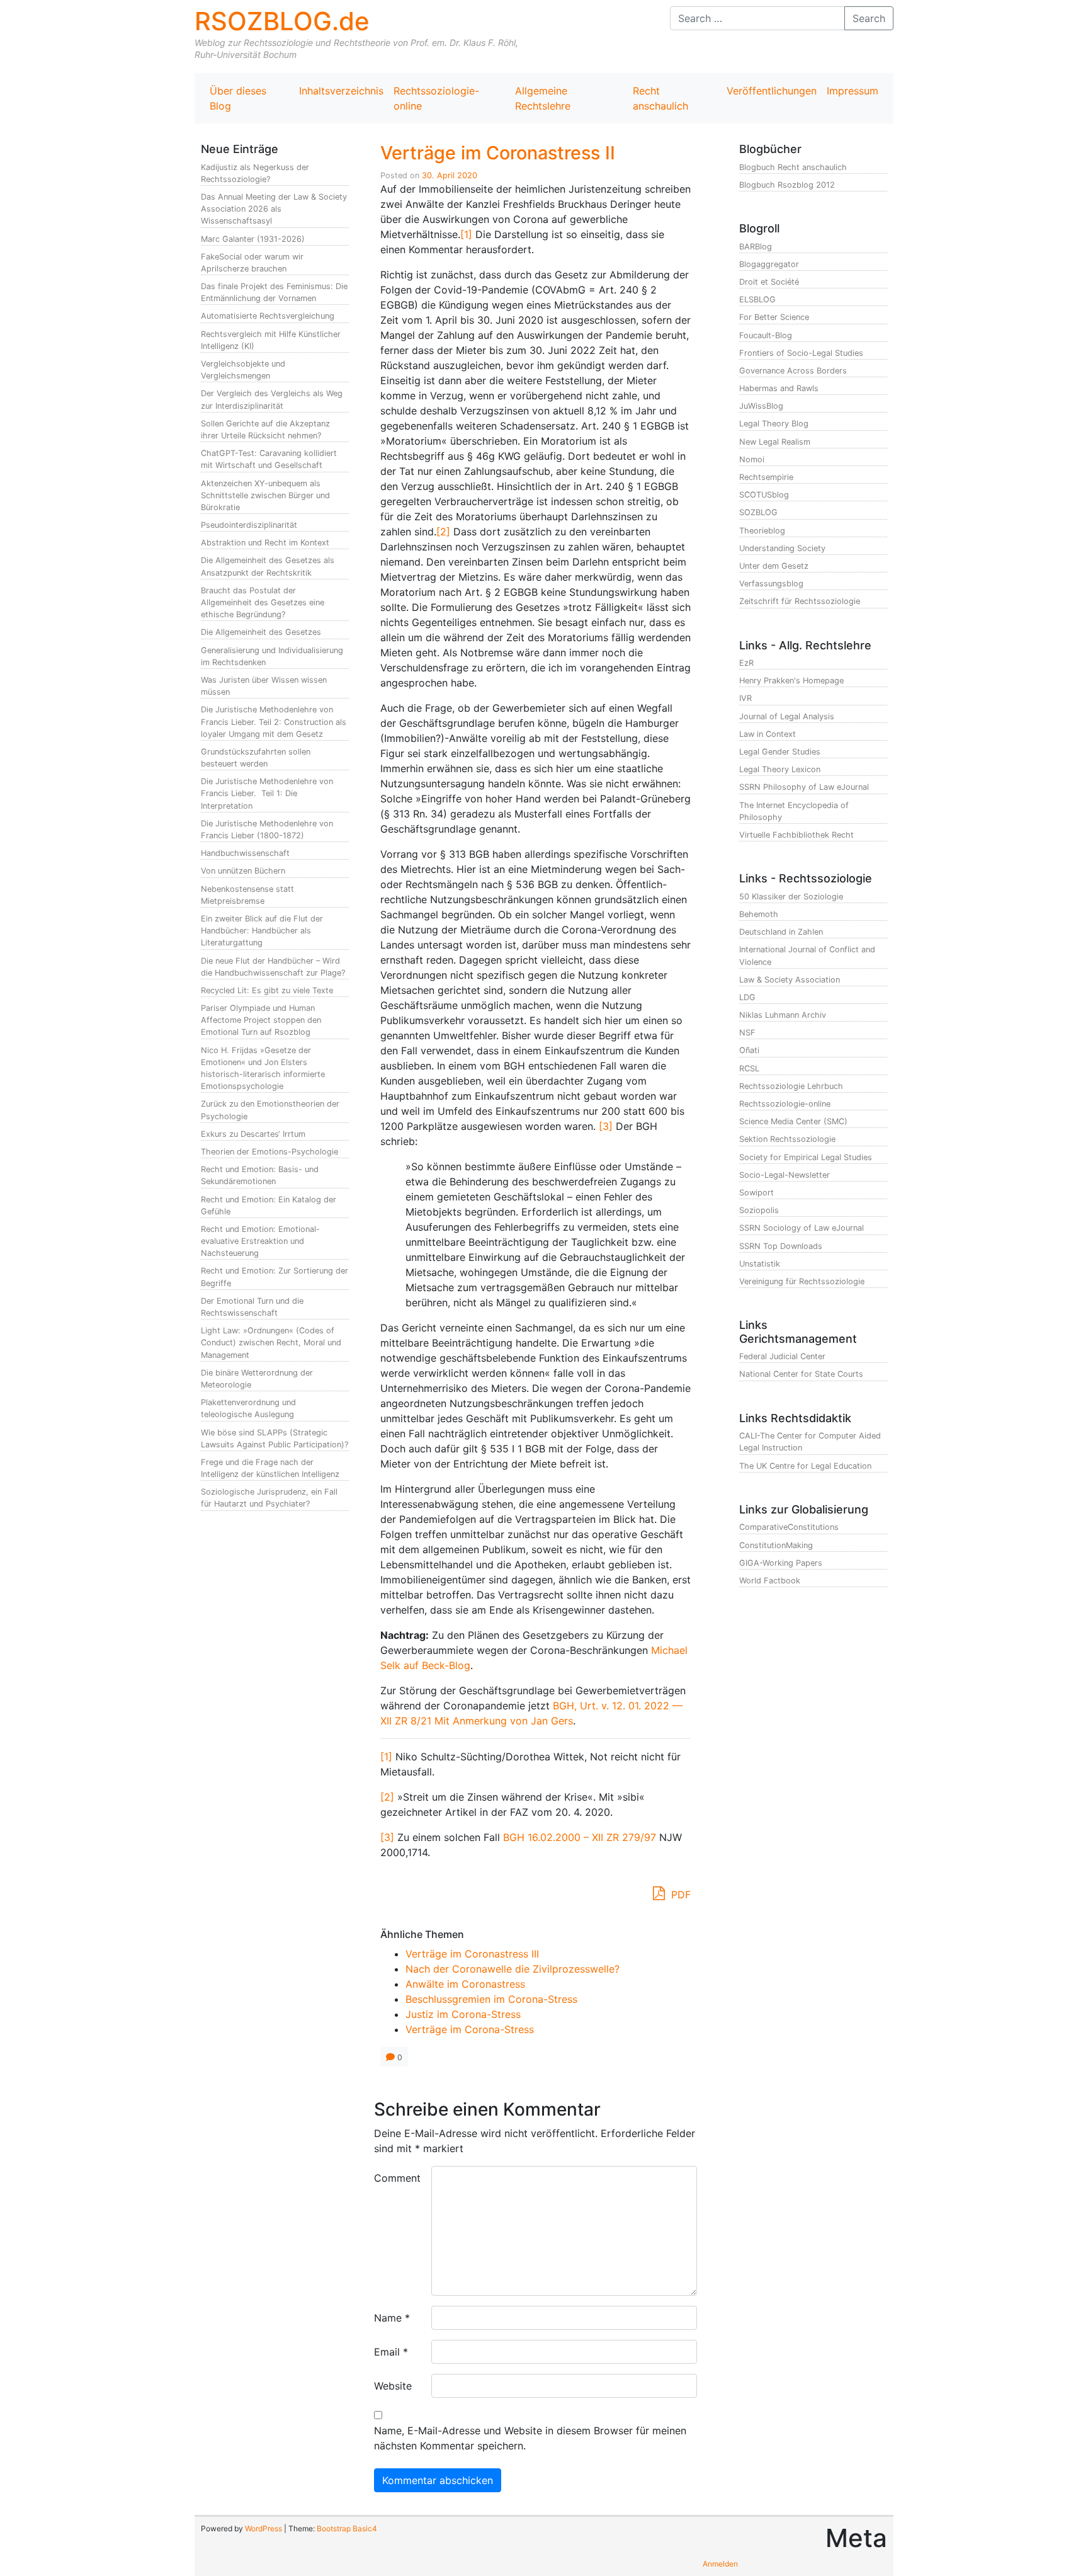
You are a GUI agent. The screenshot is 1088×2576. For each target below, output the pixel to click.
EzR (746, 663)
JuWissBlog (761, 406)
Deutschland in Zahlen (781, 932)
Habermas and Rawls (779, 388)
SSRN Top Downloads (781, 1246)
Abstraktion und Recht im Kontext (265, 543)
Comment (397, 2178)
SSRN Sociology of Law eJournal (802, 1228)
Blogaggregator (769, 264)
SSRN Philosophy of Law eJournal (804, 787)
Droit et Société (769, 282)
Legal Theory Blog (774, 424)
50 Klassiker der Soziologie (791, 897)
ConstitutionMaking (776, 1545)
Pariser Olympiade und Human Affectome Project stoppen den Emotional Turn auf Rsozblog (261, 1020)
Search (869, 18)
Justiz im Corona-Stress (463, 2014)
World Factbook (770, 1581)
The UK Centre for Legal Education (805, 1466)
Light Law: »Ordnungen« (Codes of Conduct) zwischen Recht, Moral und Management (271, 1342)
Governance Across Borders (793, 371)
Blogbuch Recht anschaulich (793, 167)
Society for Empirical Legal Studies (806, 1157)
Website (393, 2386)
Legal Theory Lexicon (780, 769)
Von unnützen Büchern (243, 871)
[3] (606, 1126)
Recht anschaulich (660, 98)
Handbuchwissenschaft (245, 853)
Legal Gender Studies (780, 752)
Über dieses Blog (238, 98)
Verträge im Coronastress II (498, 153)
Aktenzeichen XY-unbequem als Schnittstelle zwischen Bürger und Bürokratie (265, 495)
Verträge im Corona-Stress (470, 2029)
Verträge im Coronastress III (472, 1954)
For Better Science (774, 317)
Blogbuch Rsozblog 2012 (787, 185)
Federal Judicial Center (782, 1356)
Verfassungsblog (771, 584)
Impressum (853, 91)
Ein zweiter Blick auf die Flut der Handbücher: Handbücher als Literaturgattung (262, 931)
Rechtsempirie (766, 477)
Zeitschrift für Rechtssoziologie (800, 601)
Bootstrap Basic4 (347, 2528)
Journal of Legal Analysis (787, 716)
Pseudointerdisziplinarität (249, 525)
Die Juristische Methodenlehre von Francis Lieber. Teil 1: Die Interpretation (267, 793)
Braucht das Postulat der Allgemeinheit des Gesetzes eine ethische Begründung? (263, 602)
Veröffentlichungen (772, 91)
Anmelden (720, 2564)
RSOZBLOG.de (282, 21)
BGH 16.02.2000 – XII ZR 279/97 (580, 1837)
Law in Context (768, 734)
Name (392, 2318)
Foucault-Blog (766, 335)
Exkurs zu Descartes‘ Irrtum (253, 1134)
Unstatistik (760, 1264)
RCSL (749, 1069)
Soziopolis (759, 1210)
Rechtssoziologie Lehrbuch (791, 1086)
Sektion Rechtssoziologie (787, 1139)
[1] (466, 234)
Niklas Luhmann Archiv (783, 1015)
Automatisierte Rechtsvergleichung (268, 316)
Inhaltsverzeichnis (341, 91)
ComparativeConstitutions (789, 1527)
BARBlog (756, 247)
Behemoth (759, 914)
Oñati (749, 1050)
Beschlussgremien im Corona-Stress (491, 1999)
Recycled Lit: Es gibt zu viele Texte (267, 990)
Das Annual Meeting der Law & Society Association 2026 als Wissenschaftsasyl (274, 209)
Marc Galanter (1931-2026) (253, 239)
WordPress (263, 2528)
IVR (745, 698)
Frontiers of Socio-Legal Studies (801, 353)
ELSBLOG (757, 299)
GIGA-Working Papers (781, 1563)
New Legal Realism (775, 442)
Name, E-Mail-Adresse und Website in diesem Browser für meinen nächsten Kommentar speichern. (530, 2438)
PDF (679, 1895)
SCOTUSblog (764, 495)
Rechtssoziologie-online (436, 98)
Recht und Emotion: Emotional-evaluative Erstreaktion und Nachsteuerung (260, 1241)
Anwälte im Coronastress (465, 1984)
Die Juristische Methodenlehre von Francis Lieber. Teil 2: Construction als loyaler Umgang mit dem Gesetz (274, 721)
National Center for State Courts (801, 1374)
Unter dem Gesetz (774, 566)
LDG (747, 997)
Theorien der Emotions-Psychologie (269, 1152)
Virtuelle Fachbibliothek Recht (796, 835)
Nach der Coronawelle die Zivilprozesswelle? (513, 1969)
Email (391, 2352)
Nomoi (752, 459)
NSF (747, 1033)
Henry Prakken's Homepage (791, 681)
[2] (443, 532)
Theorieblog (762, 531)
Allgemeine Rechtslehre (543, 98)
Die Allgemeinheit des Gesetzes (261, 632)
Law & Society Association (790, 980)
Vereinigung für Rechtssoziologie (802, 1281)
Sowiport (756, 1193)
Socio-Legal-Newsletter (785, 1175)
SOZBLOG (758, 512)
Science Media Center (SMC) (793, 1121)
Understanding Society (782, 548)
